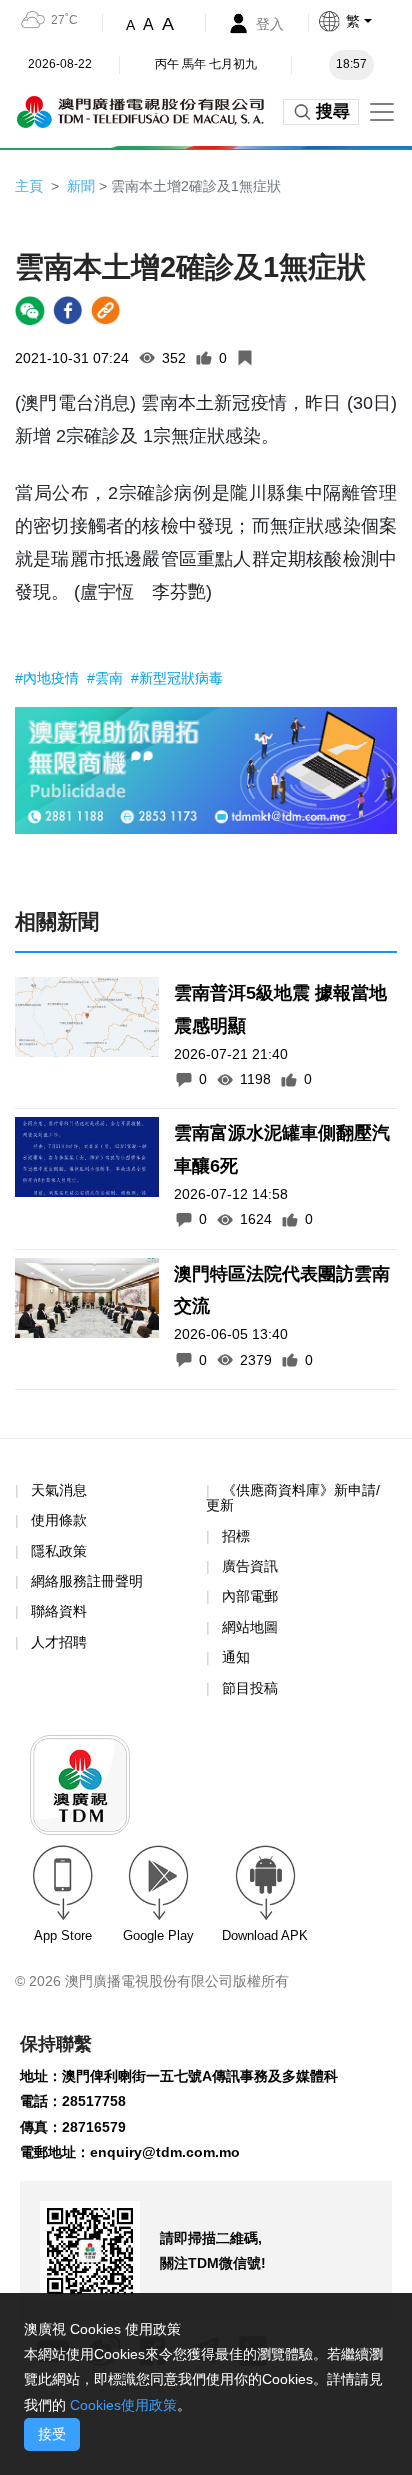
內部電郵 (250, 1596)
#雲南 (107, 678)
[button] (364, 21)
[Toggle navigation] (382, 112)
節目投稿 (250, 1688)
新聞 (81, 186)
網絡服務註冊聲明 (87, 1581)
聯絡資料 (59, 1611)
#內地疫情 (49, 678)
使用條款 (59, 1520)
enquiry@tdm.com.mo (165, 2152)
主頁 (29, 186)
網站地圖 (250, 1627)
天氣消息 (59, 1490)
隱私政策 (59, 1551)
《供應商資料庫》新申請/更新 (293, 1497)
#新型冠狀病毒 (177, 678)
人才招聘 (59, 1642)
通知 (236, 1657)
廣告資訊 (250, 1566)
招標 (236, 1536)
